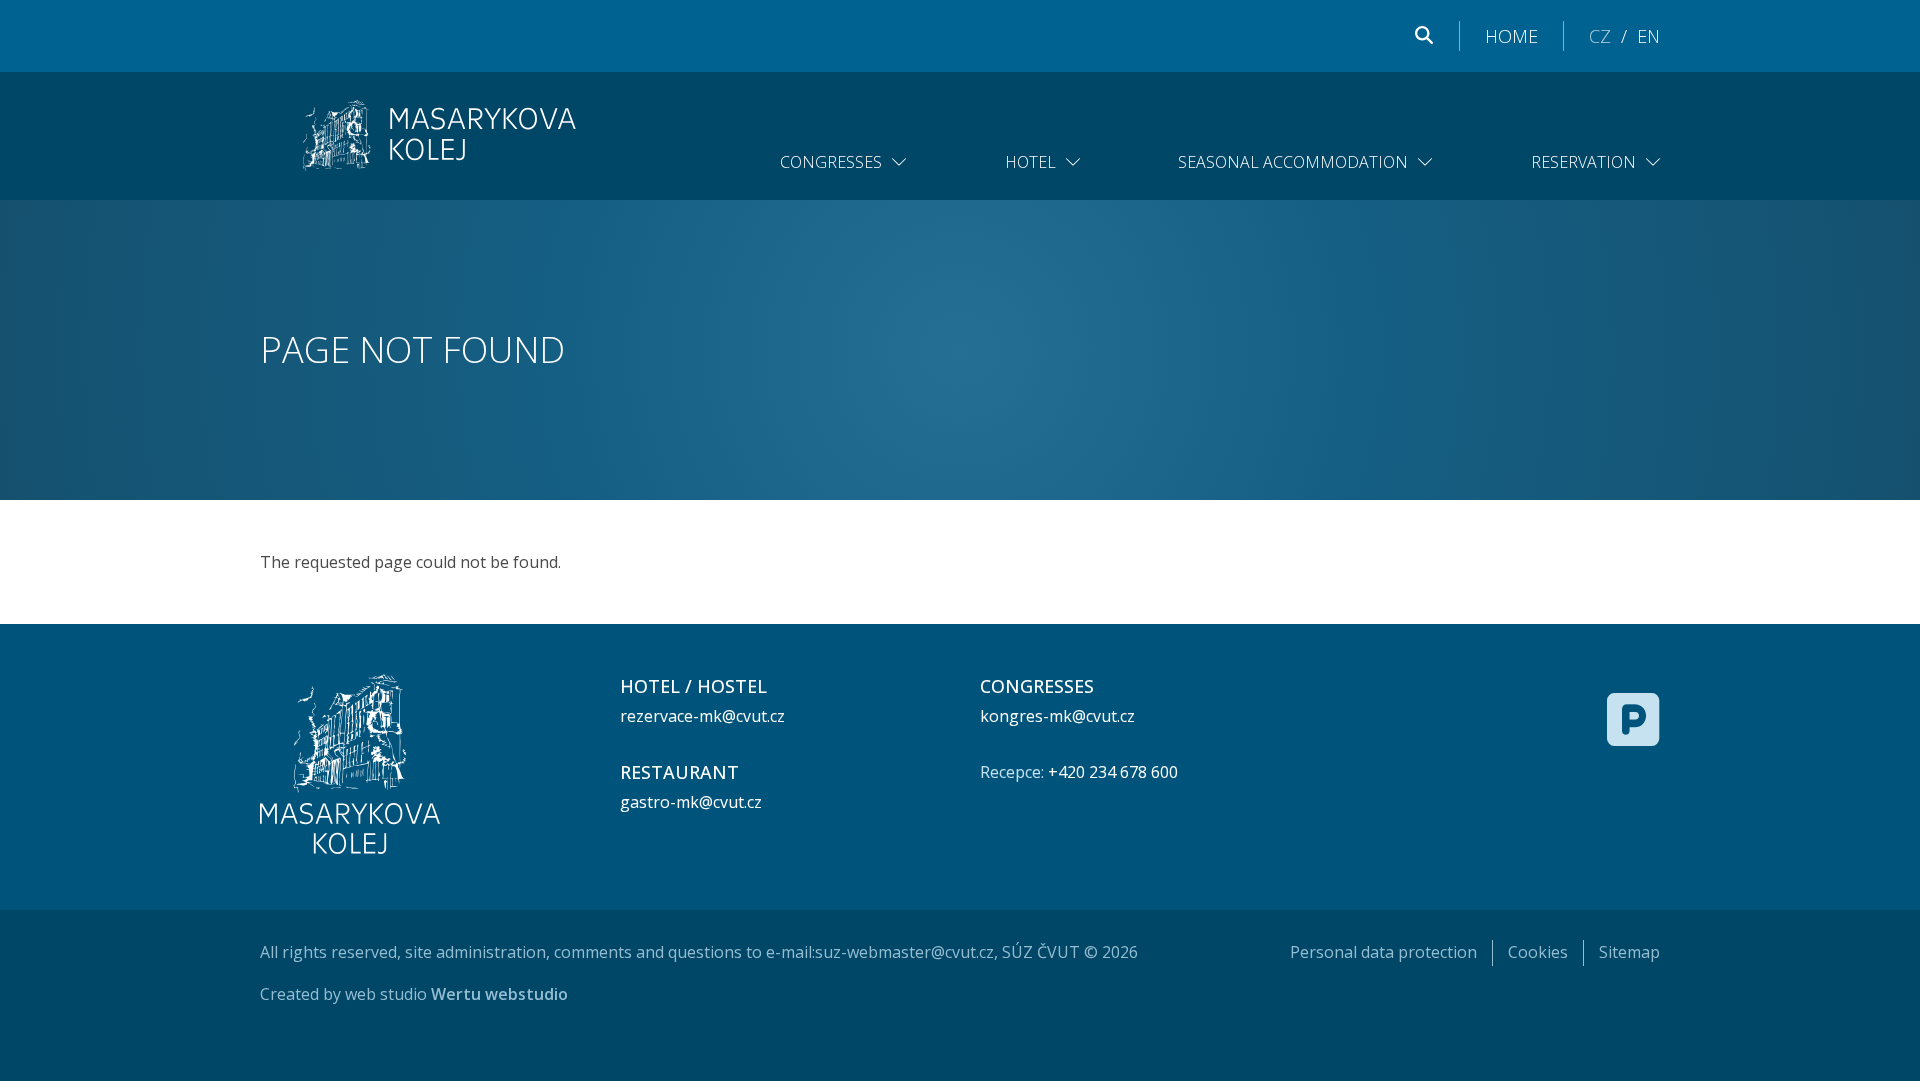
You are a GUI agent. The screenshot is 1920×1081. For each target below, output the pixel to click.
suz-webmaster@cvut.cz (904, 952)
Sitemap (1629, 952)
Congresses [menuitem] (831, 162)
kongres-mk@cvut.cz (1057, 716)
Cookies (1538, 952)
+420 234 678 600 (1113, 772)
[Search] (1424, 36)
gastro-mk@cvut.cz (691, 802)
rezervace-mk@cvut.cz (702, 716)
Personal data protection (1383, 952)
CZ (1600, 36)
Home (1511, 36)
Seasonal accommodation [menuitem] (1293, 162)
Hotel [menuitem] (1030, 162)
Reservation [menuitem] (1583, 162)
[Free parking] (1633, 719)
